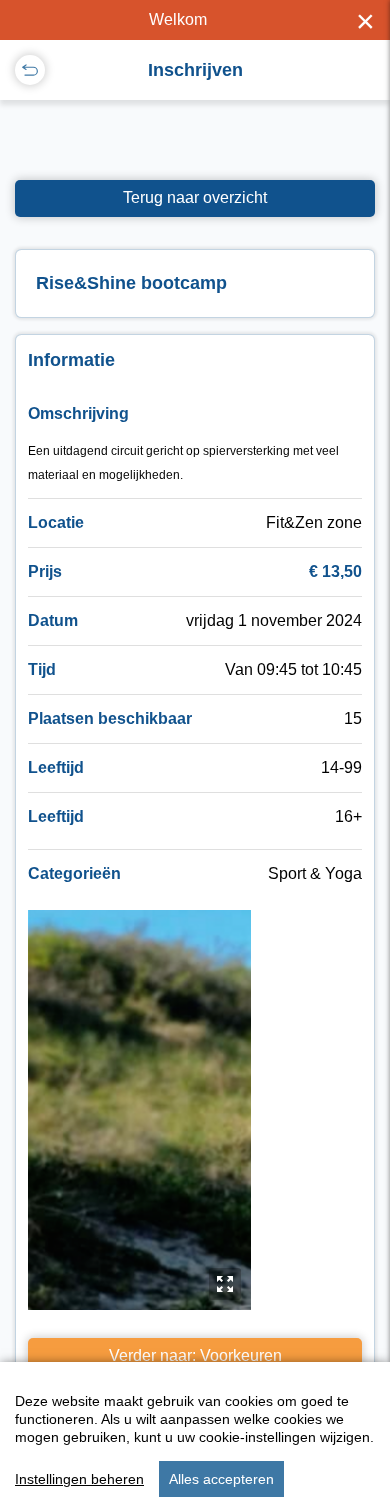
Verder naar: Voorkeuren (195, 1355)
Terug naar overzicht (195, 197)
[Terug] (30, 70)
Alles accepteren (221, 1479)
